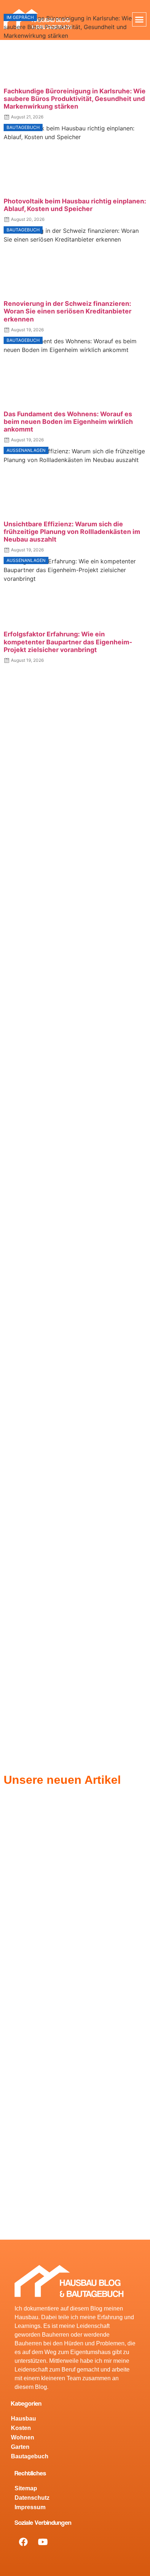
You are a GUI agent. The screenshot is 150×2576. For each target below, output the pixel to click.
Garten (20, 2447)
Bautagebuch (30, 2456)
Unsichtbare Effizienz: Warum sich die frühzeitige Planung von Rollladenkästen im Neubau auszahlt (72, 532)
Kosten (21, 2428)
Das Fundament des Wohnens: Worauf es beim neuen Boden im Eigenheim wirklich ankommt (68, 422)
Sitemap (26, 2488)
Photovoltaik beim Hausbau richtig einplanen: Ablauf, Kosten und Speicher (75, 205)
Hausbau (23, 2419)
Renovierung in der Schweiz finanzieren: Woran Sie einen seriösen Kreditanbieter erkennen (68, 311)
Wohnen (23, 2437)
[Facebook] (23, 2542)
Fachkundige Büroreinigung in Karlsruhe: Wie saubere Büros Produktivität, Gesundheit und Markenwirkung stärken (75, 99)
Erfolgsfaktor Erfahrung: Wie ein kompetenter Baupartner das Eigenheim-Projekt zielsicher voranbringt (68, 642)
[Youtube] (43, 2542)
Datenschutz (32, 2498)
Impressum (30, 2507)
